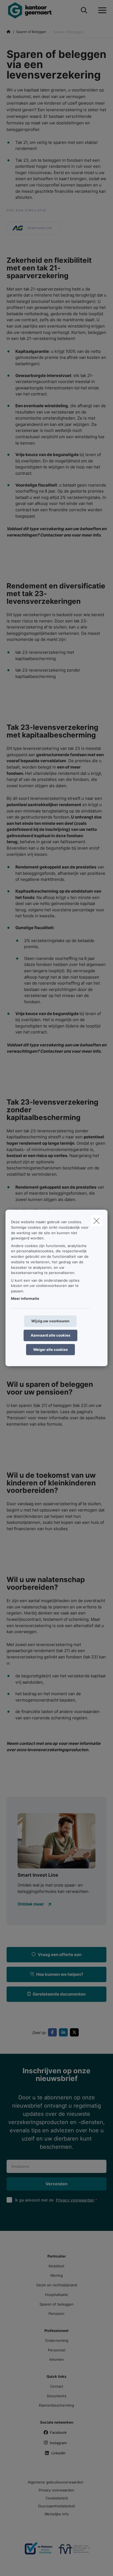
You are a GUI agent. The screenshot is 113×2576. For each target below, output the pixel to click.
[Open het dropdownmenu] (101, 10)
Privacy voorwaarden (75, 2200)
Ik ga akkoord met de (54, 2200)
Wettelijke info (57, 2514)
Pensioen (56, 2314)
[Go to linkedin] (64, 2032)
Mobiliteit (56, 2266)
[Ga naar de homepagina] (33, 10)
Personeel (57, 2350)
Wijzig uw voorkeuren (50, 1321)
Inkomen (57, 2359)
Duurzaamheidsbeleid (56, 2506)
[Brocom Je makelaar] (39, 2551)
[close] (97, 1221)
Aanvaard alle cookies (50, 1335)
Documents (57, 2396)
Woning (56, 2275)
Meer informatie (25, 1298)
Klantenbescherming (56, 2405)
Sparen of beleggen (56, 2304)
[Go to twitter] (75, 2032)
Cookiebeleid (57, 2498)
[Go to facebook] (53, 2032)
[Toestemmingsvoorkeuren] (22, 2565)
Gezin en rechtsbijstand (57, 2285)
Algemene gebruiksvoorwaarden (56, 2482)
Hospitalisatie (56, 2295)
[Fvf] (74, 2551)
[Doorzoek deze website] (84, 10)
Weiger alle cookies (50, 1349)
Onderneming (57, 2340)
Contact (57, 2386)
